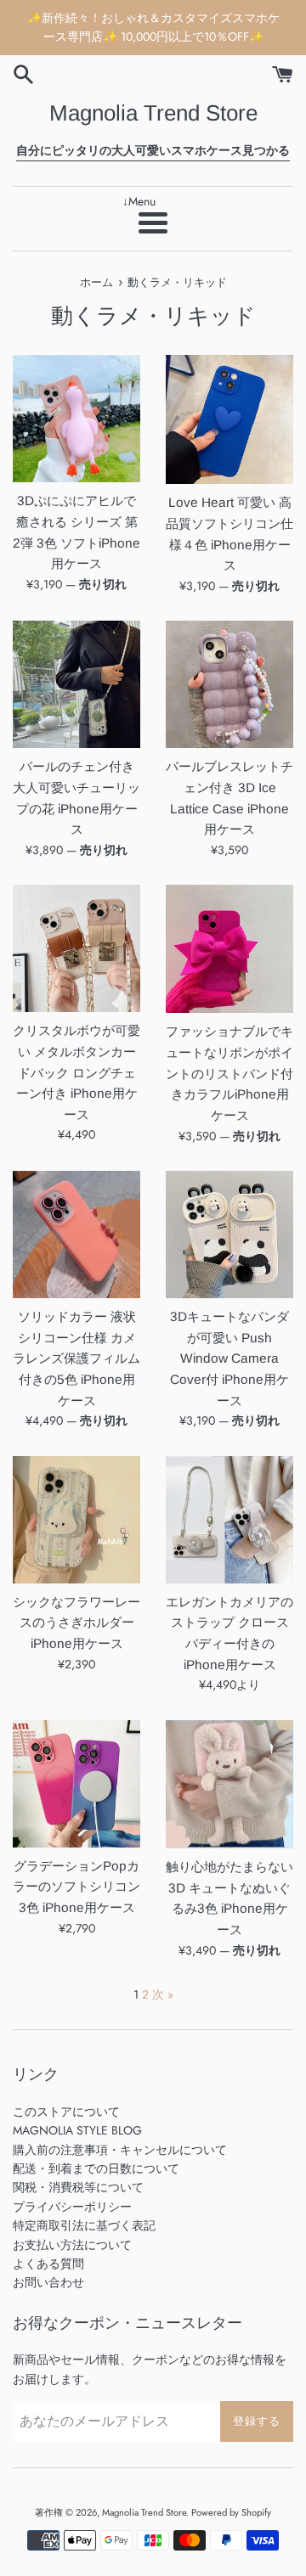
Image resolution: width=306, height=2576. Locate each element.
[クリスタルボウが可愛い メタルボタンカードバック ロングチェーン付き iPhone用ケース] (76, 948)
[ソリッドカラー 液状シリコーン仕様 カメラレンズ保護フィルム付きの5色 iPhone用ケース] (76, 1235)
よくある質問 (48, 2264)
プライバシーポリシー (72, 2207)
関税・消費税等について (78, 2187)
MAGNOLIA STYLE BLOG (77, 2130)
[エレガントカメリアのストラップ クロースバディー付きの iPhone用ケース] (229, 1520)
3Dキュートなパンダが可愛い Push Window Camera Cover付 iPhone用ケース (229, 1358)
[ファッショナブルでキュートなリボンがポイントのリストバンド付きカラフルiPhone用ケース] (229, 949)
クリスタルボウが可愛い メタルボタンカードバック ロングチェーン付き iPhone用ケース (76, 1072)
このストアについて (66, 2112)
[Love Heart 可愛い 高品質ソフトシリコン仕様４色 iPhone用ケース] (229, 419)
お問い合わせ (48, 2282)
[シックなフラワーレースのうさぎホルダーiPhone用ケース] (76, 1520)
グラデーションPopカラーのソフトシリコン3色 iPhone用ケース (76, 1887)
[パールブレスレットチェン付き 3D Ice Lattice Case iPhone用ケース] (229, 684)
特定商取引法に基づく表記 (84, 2225)
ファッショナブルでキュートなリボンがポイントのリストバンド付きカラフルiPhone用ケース (229, 1073)
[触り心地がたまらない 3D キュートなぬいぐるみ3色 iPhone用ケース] (229, 1784)
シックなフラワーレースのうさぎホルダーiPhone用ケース (76, 1623)
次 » (163, 1994)
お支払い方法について (72, 2245)
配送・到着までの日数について (96, 2168)
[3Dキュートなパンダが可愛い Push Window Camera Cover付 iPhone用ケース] (229, 1235)
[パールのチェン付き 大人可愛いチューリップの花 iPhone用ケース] (76, 684)
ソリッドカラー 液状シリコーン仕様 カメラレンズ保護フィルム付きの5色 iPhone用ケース (76, 1358)
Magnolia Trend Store (153, 113)
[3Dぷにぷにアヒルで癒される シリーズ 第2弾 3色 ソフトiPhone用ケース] (76, 419)
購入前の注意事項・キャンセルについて (120, 2150)
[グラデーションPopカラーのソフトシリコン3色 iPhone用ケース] (76, 1784)
